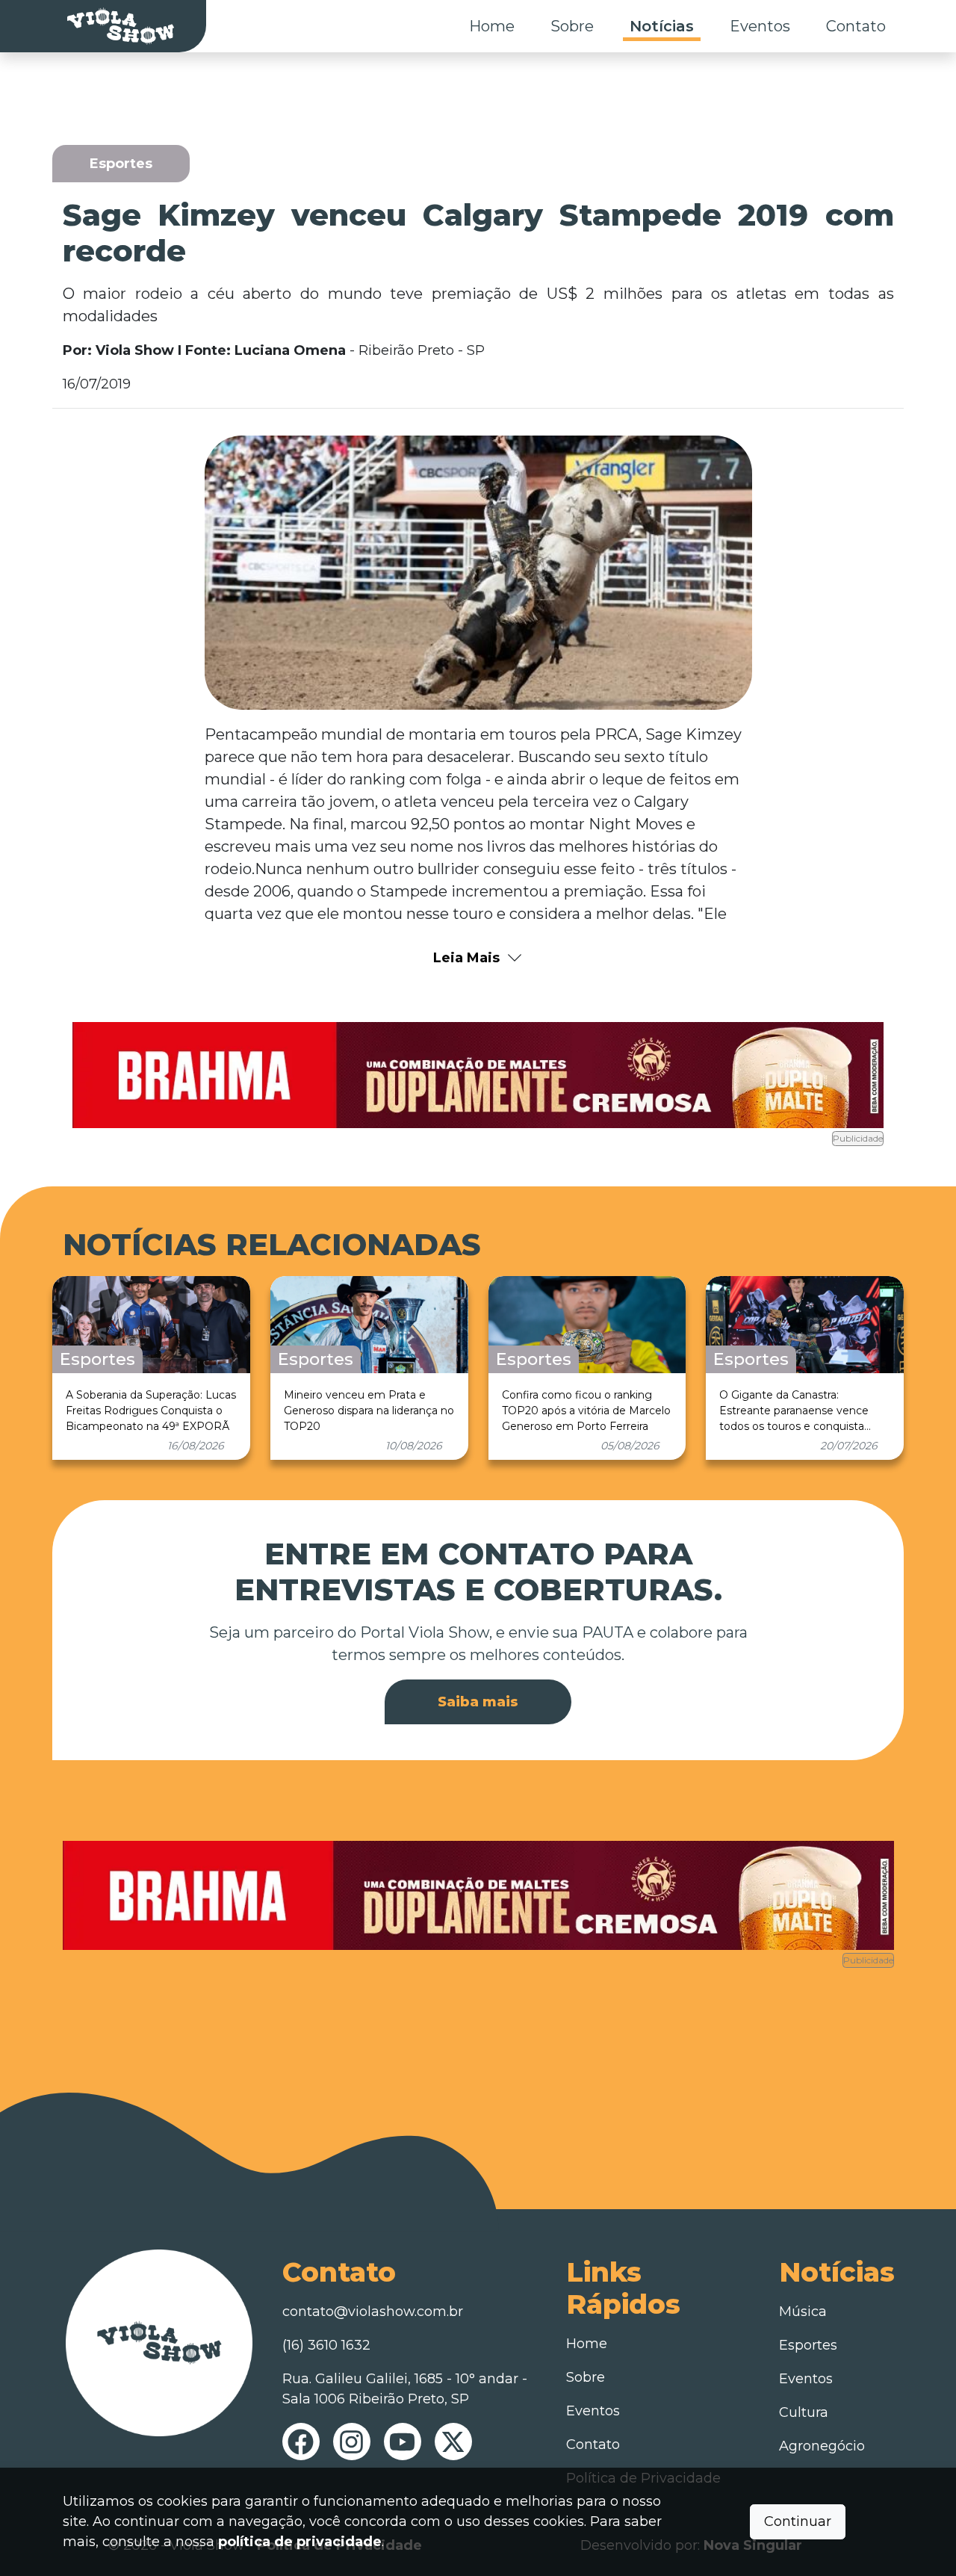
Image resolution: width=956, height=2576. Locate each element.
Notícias (662, 26)
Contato (856, 26)
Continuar (798, 2521)
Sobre (572, 26)
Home (492, 26)
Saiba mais (478, 1702)
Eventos (760, 26)
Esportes (808, 2345)
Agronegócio (822, 2446)
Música (803, 2312)
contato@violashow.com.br (373, 2312)
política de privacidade (300, 2542)
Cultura (804, 2412)
